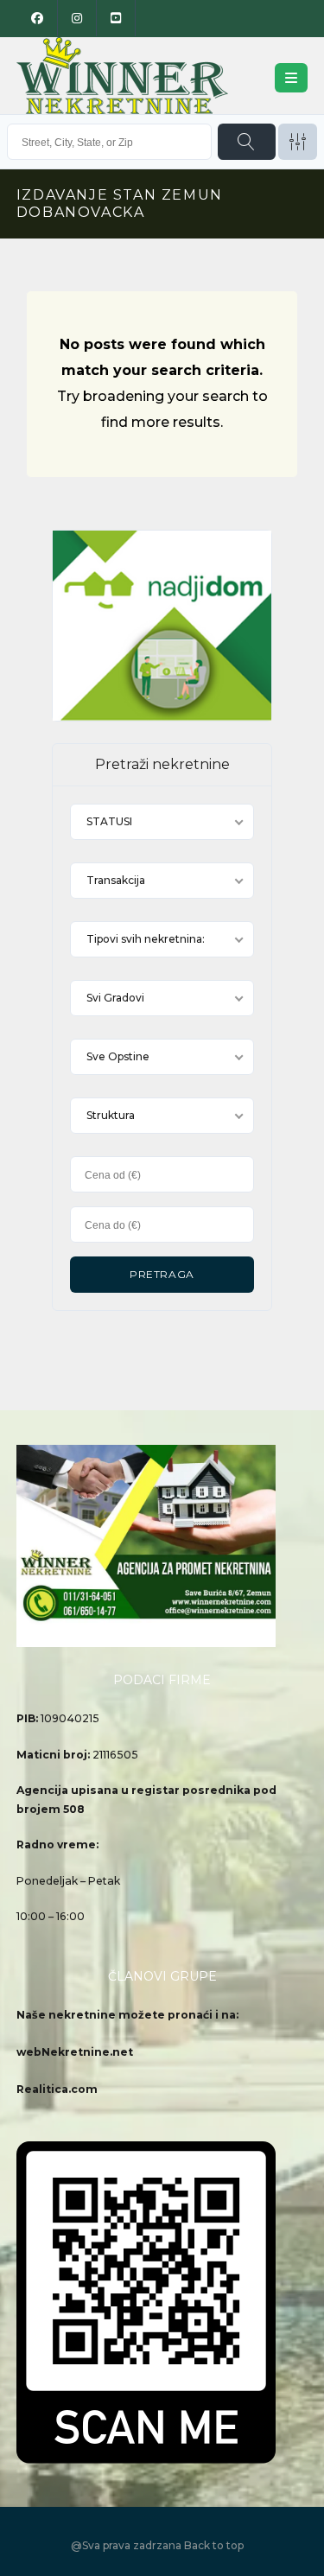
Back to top (214, 2545)
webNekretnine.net (75, 2052)
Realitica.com (57, 2089)
